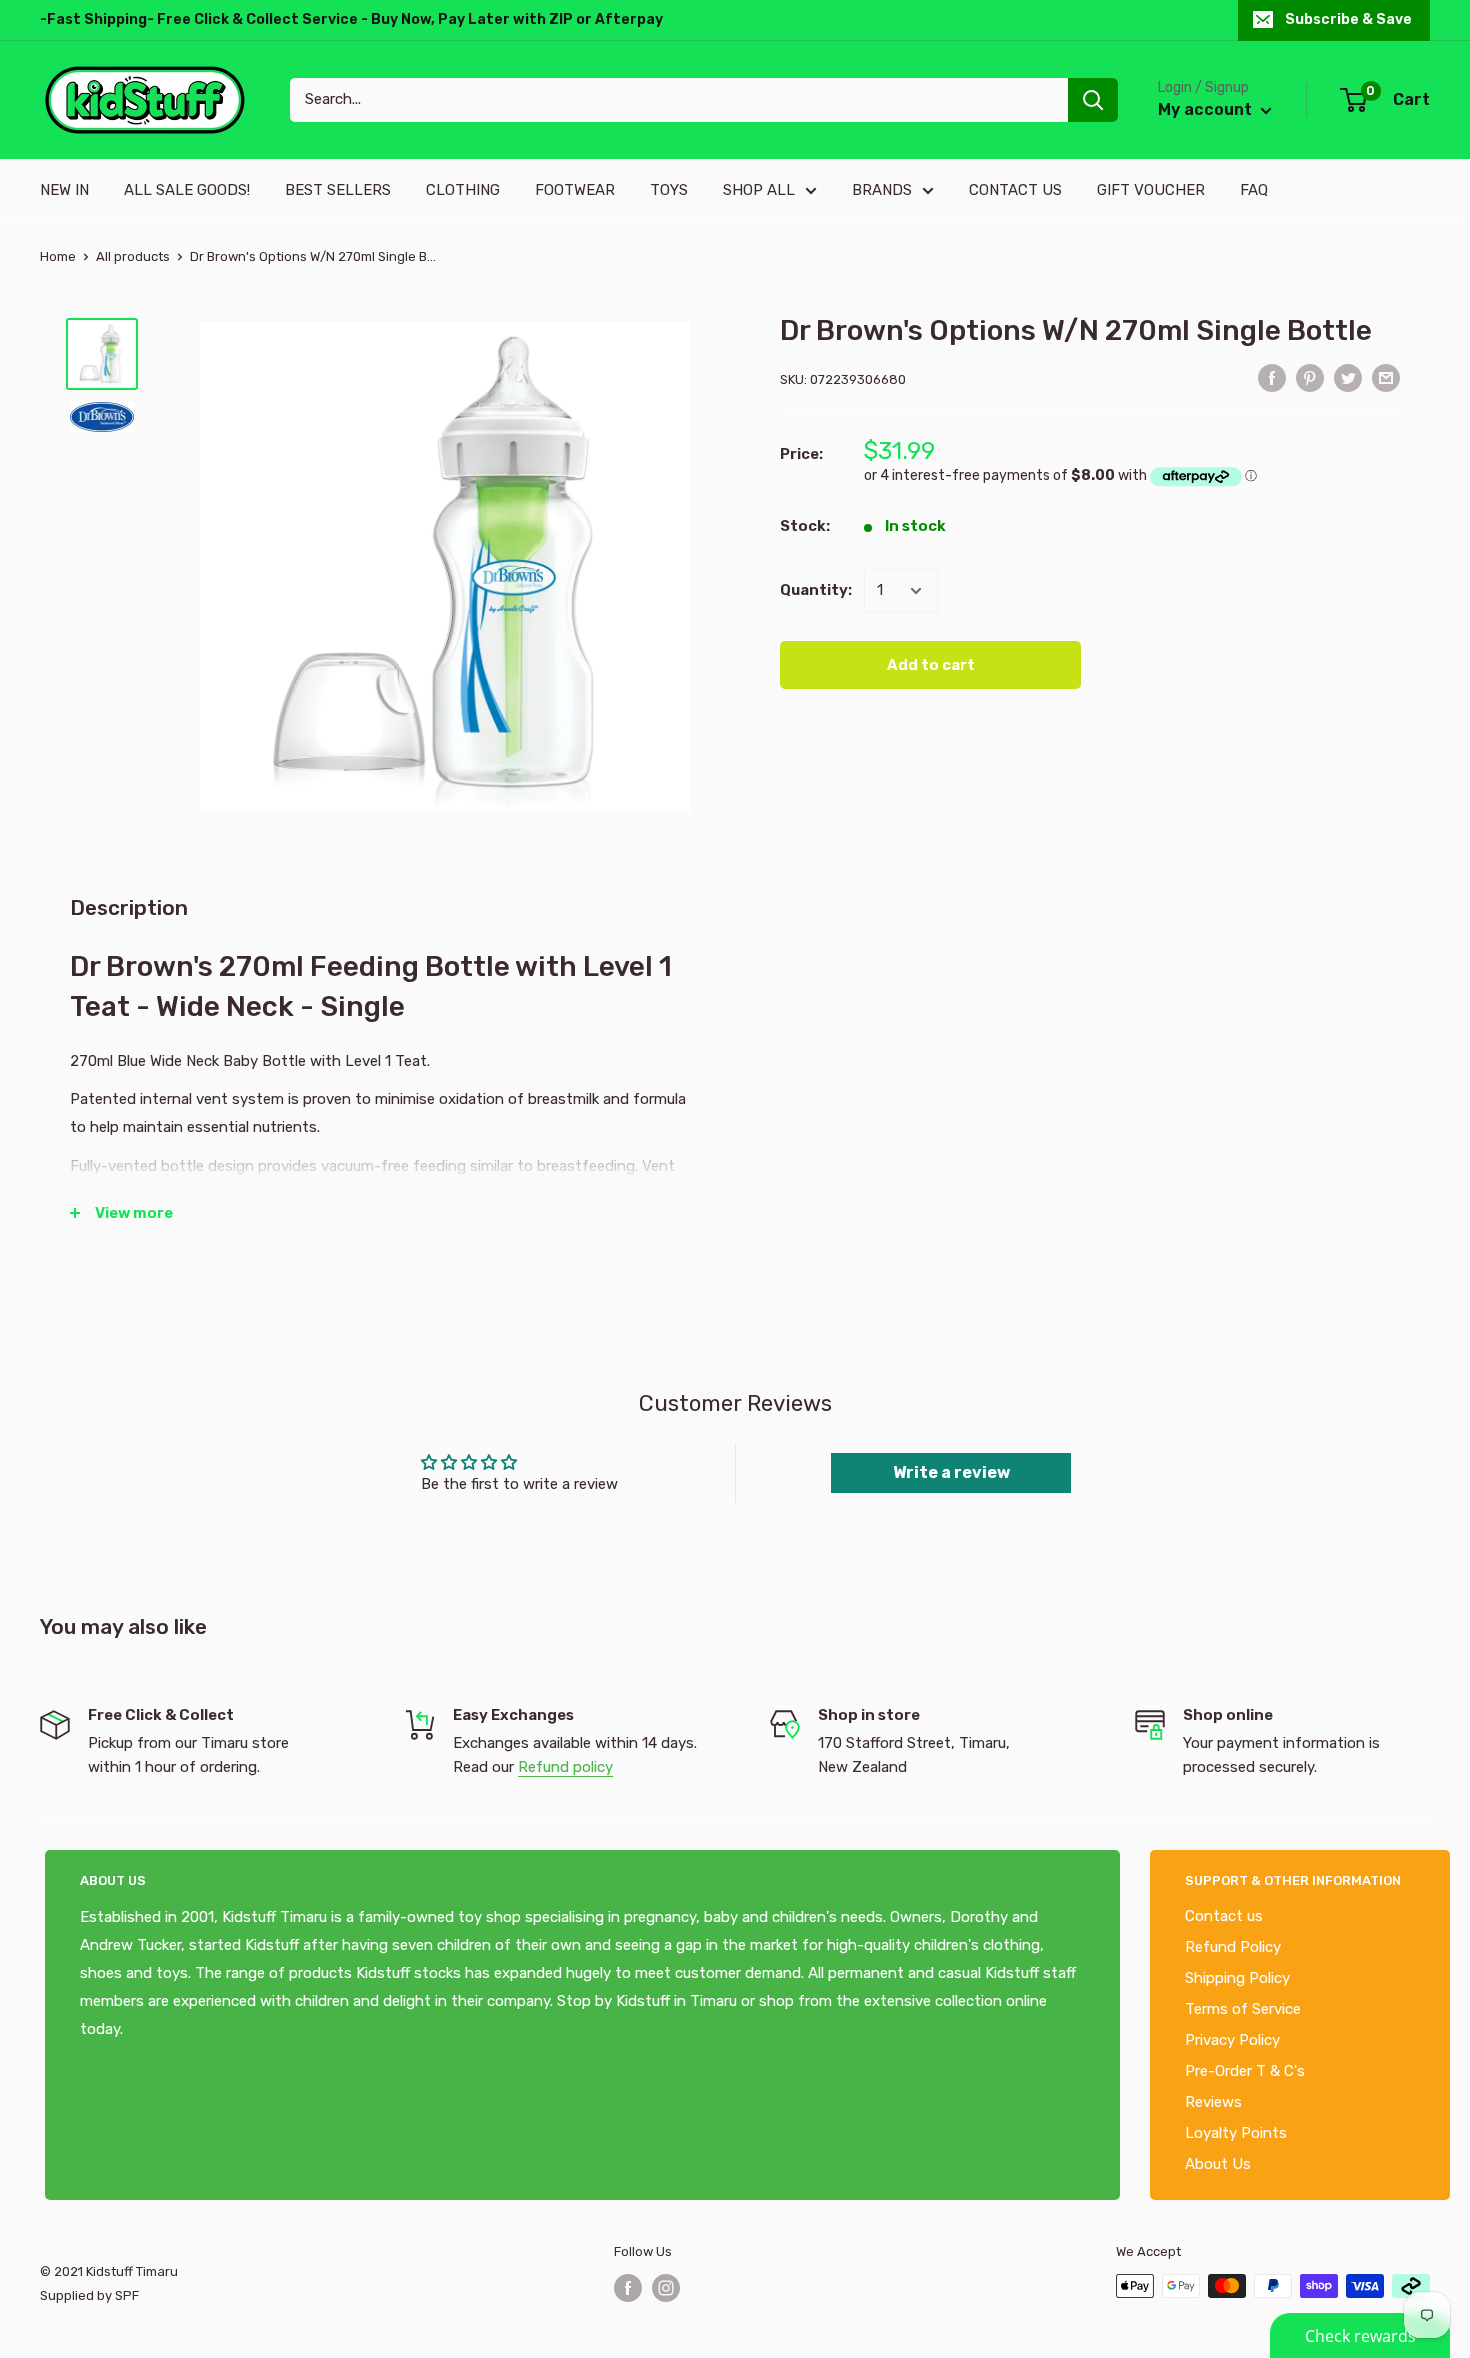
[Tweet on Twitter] (1348, 377)
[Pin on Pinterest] (1310, 377)
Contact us (1224, 1916)
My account (1207, 109)
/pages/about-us (182, 2029)
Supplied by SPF (89, 2295)
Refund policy (565, 1767)
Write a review (951, 1472)
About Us (1218, 2164)
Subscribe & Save (1348, 19)
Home (58, 256)
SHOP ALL (759, 190)
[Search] (1093, 100)
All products (133, 256)
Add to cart (931, 665)
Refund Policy (1233, 1947)
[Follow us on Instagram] (666, 2288)
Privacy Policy (1232, 2040)
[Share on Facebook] (1272, 377)
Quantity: (816, 591)
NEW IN (64, 190)
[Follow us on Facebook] (628, 2288)
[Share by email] (1386, 377)
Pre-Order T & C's (1245, 2071)
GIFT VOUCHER (1151, 190)
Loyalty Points (1236, 2133)
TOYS (669, 190)
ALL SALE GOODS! (187, 190)
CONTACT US (1015, 190)
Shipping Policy (1237, 1978)
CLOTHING (463, 190)
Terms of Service (1243, 2009)
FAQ (1254, 190)
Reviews (1213, 2102)
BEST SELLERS (338, 190)
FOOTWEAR (575, 190)
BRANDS (882, 190)
